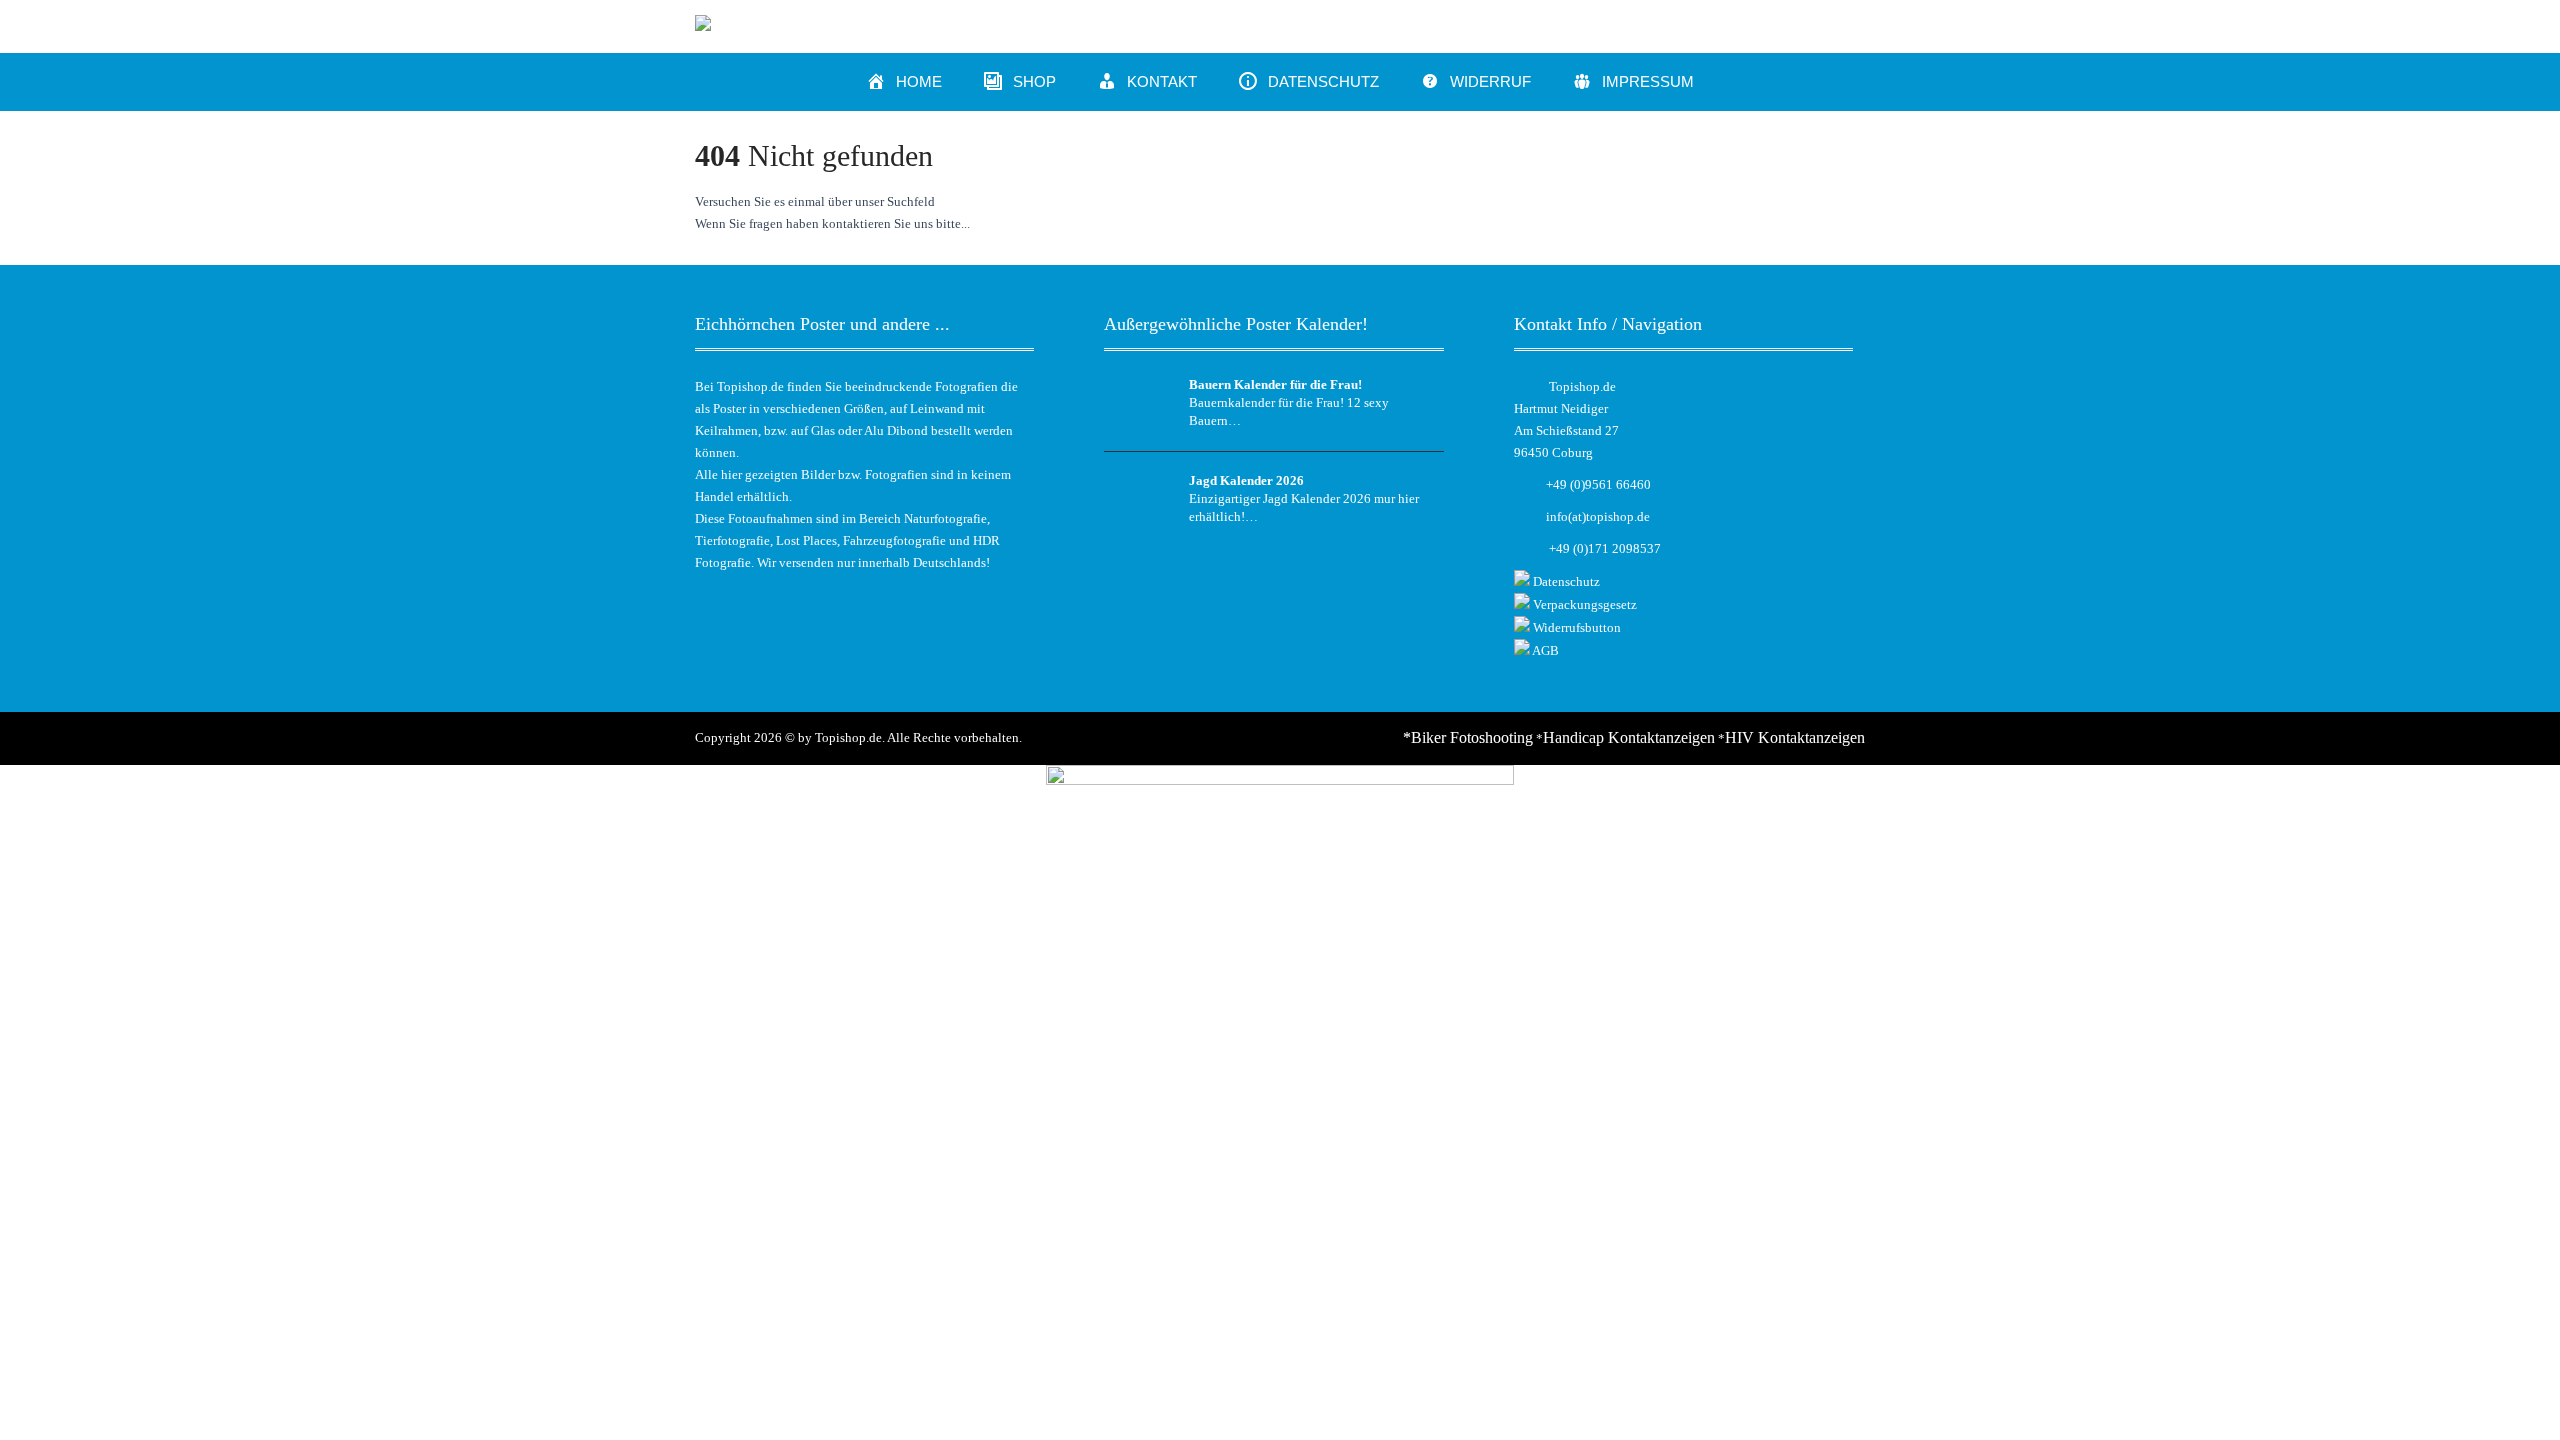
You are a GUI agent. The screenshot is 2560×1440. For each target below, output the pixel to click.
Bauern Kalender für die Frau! (1275, 384)
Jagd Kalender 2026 (1246, 480)
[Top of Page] (2503, 1397)
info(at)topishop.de (1598, 516)
